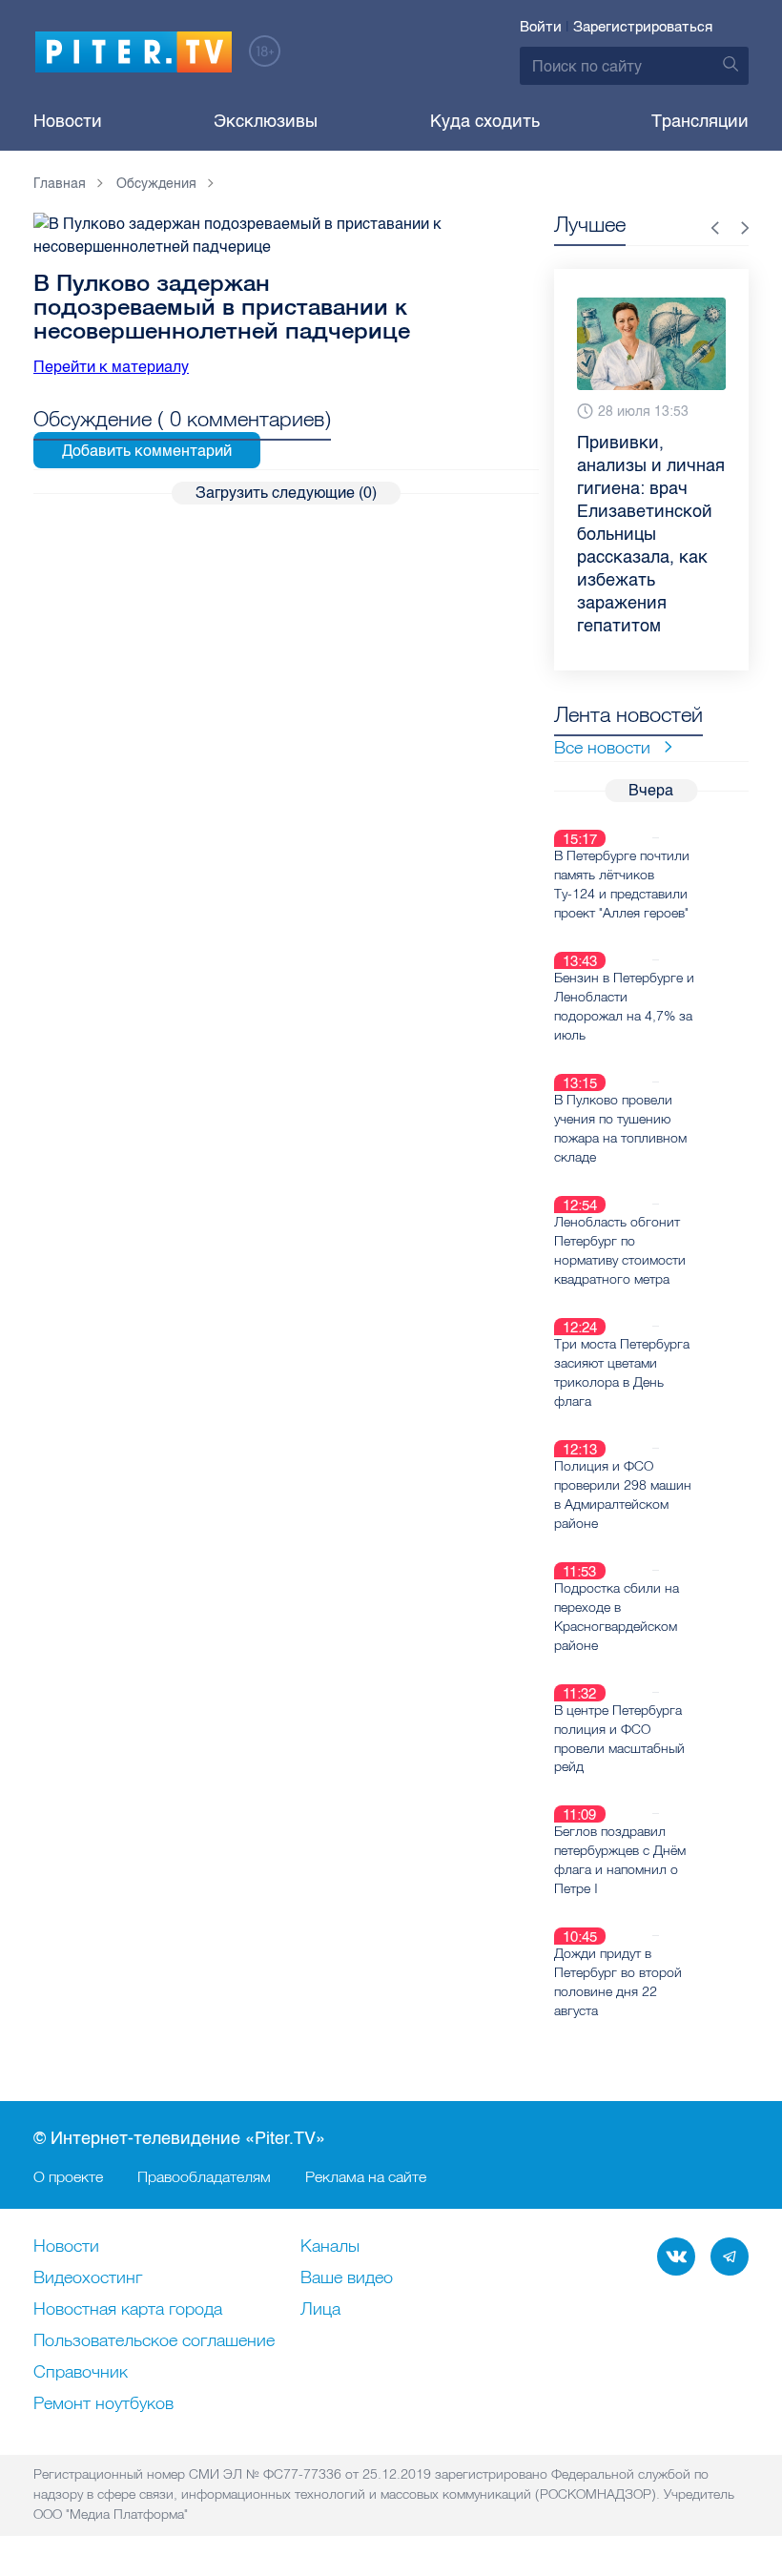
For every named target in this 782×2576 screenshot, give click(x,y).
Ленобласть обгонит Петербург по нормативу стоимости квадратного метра (620, 1250)
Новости (68, 121)
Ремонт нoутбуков (103, 2404)
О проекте (68, 2176)
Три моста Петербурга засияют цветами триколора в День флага (622, 1372)
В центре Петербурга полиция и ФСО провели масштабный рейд (619, 1739)
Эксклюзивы (266, 121)
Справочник (81, 2373)
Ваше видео (347, 2278)
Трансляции (700, 121)
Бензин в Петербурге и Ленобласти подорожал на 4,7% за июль (624, 1006)
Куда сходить (485, 121)
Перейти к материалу (111, 367)
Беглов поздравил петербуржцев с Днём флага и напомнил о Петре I (620, 1860)
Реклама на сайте (366, 2176)
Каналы (330, 2247)
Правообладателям (204, 2176)
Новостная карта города (128, 2310)
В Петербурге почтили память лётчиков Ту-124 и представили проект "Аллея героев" (622, 884)
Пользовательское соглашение (154, 2341)
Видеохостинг (88, 2278)
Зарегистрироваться (643, 27)
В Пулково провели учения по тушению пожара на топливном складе (620, 1128)
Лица (320, 2310)
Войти (541, 27)
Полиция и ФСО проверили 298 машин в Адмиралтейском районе (623, 1494)
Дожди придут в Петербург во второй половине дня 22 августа (618, 1982)
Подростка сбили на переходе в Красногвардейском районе (617, 1617)
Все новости (602, 747)
